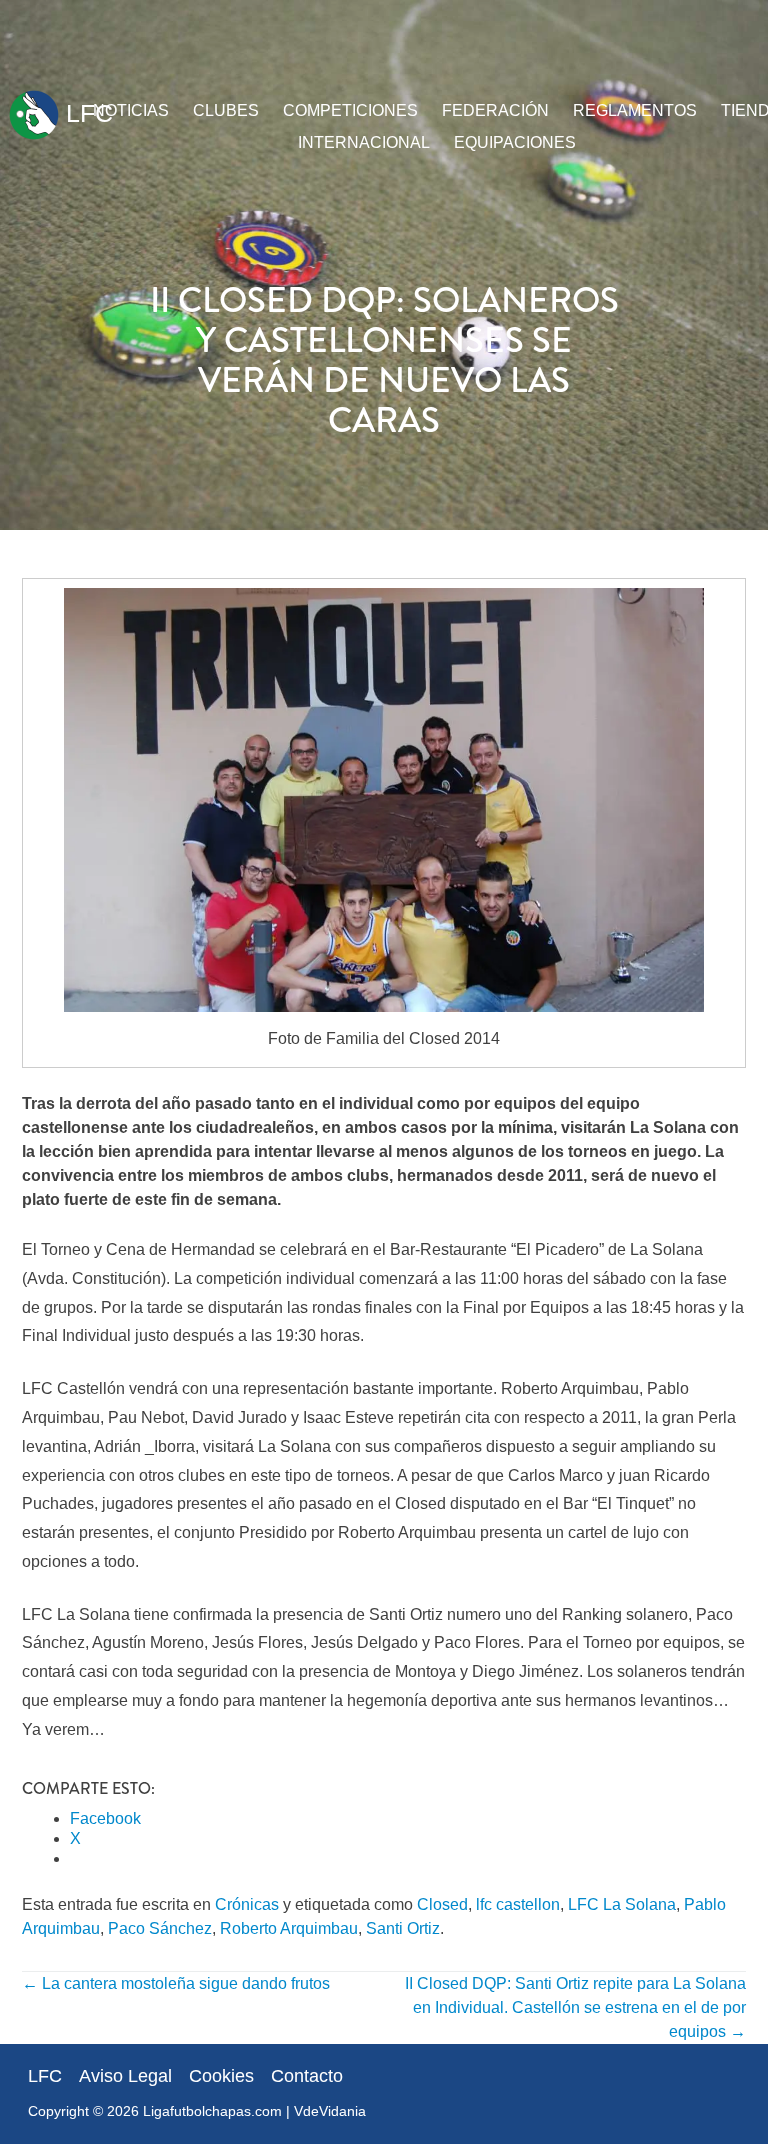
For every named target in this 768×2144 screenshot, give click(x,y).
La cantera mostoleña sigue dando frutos (176, 1983)
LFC (86, 113)
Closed (442, 1904)
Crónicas (247, 1904)
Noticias (131, 110)
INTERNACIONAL (364, 142)
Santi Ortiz (403, 1928)
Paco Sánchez (160, 1928)
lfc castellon (518, 1904)
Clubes (226, 110)
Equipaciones (515, 142)
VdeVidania (330, 2111)
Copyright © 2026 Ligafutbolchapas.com (155, 2111)
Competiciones (350, 110)
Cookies (221, 2076)
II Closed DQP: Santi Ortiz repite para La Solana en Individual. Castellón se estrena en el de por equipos (575, 2007)
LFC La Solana (622, 1904)
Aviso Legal (125, 2076)
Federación (495, 110)
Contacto (307, 2076)
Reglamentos (635, 110)
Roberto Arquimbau (289, 1928)
